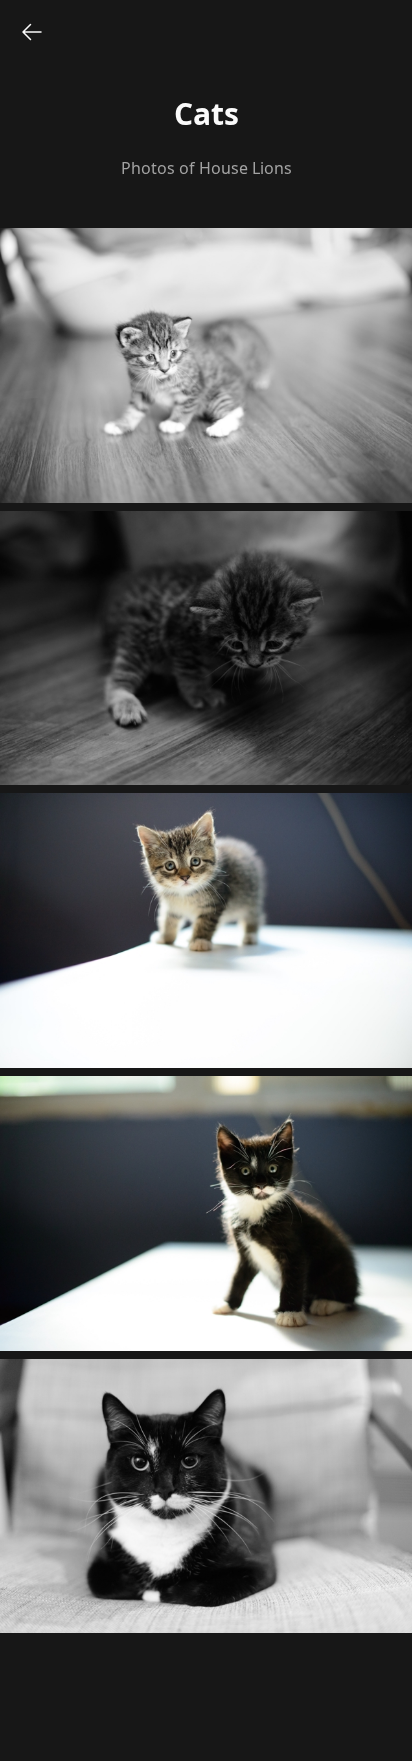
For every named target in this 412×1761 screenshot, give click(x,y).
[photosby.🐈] (32, 32)
